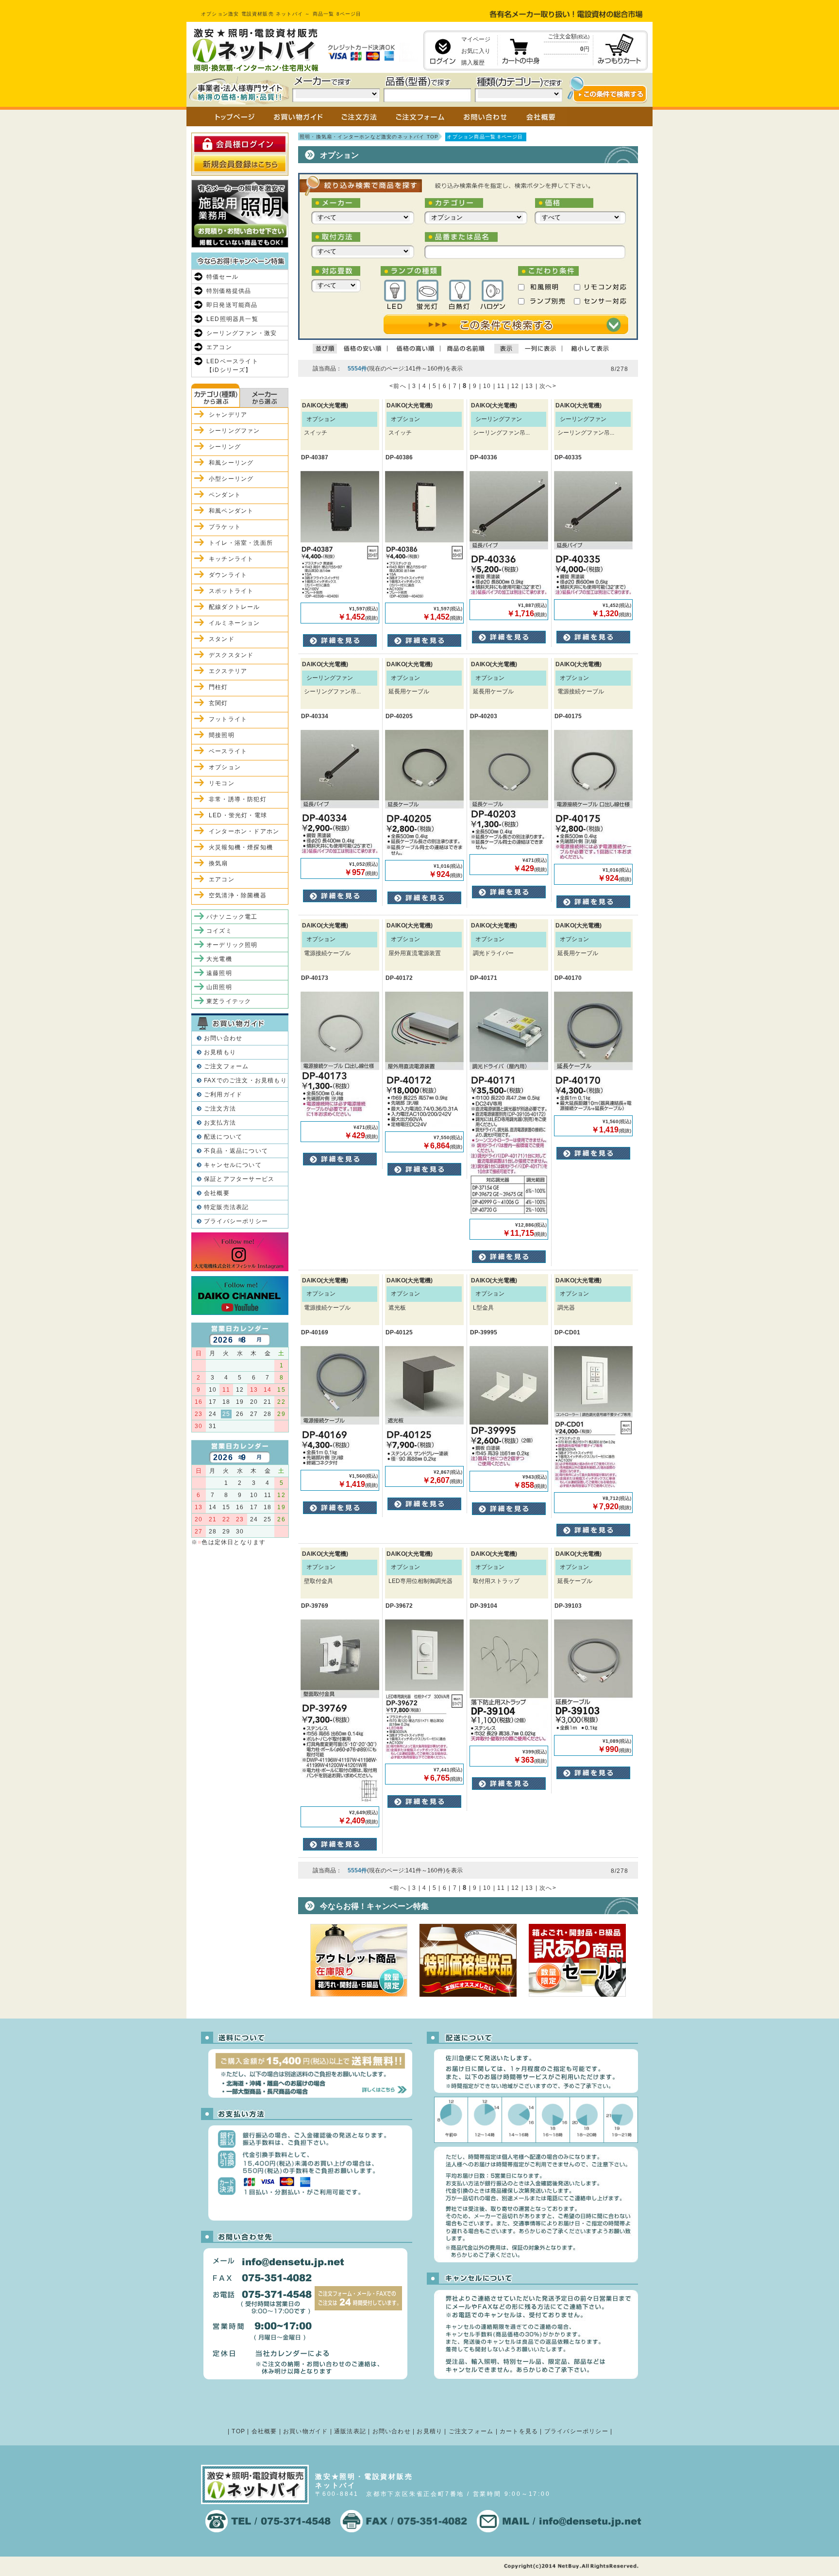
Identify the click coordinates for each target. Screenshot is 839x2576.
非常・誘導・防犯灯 (238, 799)
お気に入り (476, 51)
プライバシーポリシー (236, 1221)
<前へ (398, 386)
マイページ (476, 39)
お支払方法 (220, 1123)
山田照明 (219, 987)
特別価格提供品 (229, 291)
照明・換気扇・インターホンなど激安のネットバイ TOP (369, 137)
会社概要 (217, 1193)
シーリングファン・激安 (242, 333)
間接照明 (222, 735)
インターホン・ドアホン (244, 831)
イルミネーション (235, 623)
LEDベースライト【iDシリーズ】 (232, 366)
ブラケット (225, 527)
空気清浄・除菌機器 (238, 895)
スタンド (222, 639)
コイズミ (219, 931)
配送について (223, 1137)
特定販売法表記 (226, 1207)
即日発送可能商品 (232, 305)
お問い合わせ (223, 1038)
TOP (238, 2431)
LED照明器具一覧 (232, 319)
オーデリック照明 (232, 945)
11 (501, 386)
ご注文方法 (220, 1109)
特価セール (222, 277)
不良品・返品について (236, 1151)
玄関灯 (218, 703)
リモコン (222, 783)
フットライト (228, 719)
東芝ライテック (229, 1001)
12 (515, 386)
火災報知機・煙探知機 (241, 847)
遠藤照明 (219, 973)
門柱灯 (218, 687)
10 (487, 386)
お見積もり (220, 1052)
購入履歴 (473, 63)
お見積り (429, 2431)
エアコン (219, 347)
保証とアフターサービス (239, 1179)
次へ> (548, 386)
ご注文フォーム (226, 1066)
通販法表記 (350, 2431)
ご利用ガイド (223, 1094)
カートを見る (519, 2431)
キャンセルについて (233, 1165)
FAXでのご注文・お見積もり (245, 1080)
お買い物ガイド (305, 2431)
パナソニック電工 (232, 917)
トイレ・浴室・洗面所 (241, 543)
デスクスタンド (231, 655)
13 (529, 386)
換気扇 (218, 863)
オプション (225, 767)
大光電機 (219, 959)
